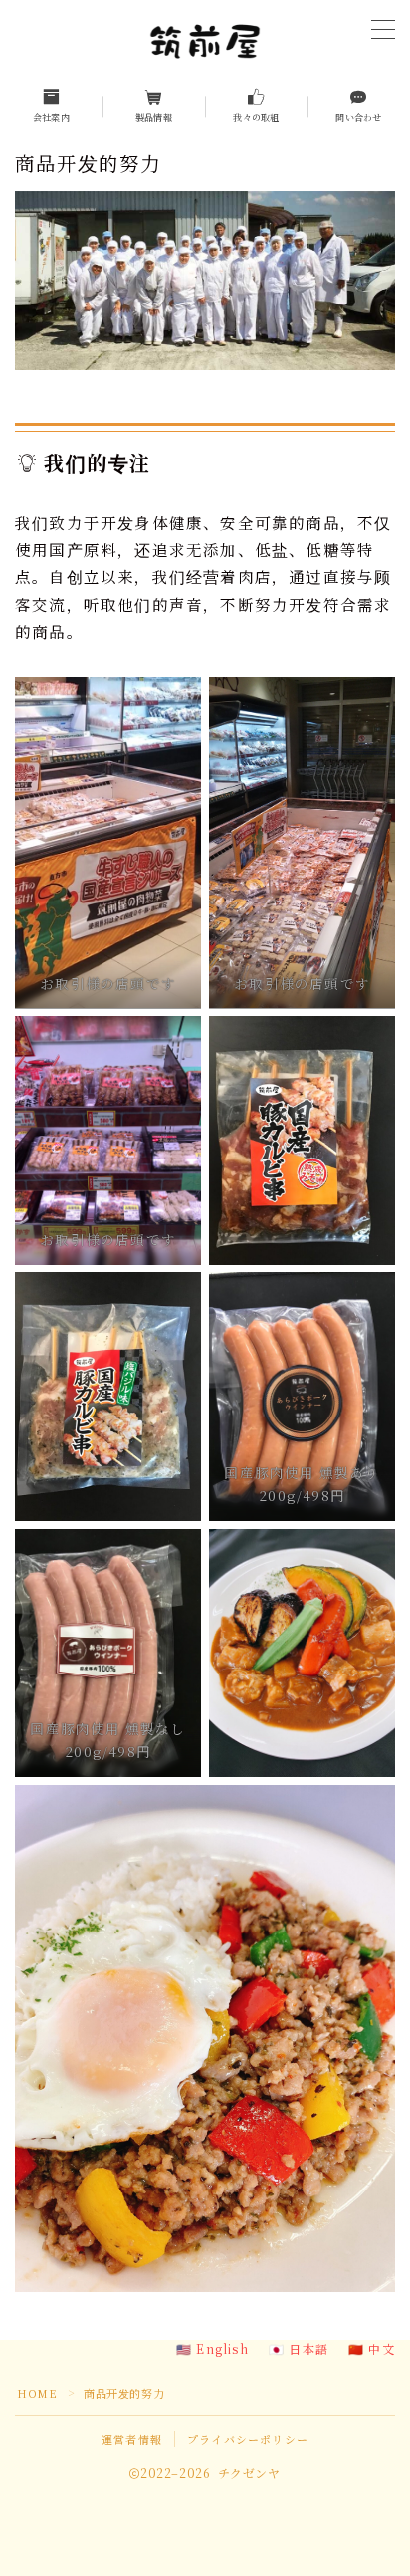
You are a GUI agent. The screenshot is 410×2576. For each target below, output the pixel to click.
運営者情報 (132, 2439)
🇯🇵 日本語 (299, 2348)
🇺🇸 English (212, 2348)
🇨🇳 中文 (372, 2348)
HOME (37, 2393)
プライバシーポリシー (248, 2439)
